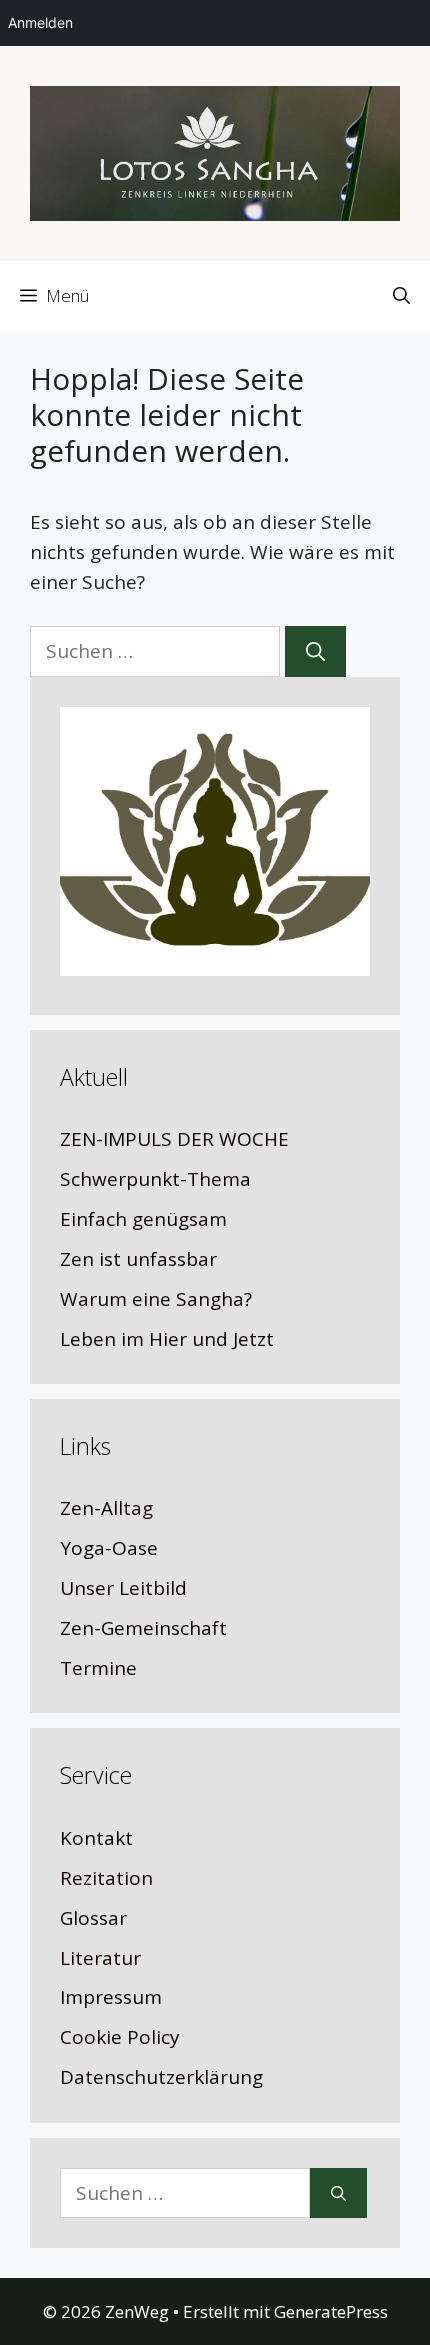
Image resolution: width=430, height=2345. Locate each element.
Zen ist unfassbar (138, 1259)
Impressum (111, 1997)
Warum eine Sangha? (156, 1299)
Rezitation (106, 1878)
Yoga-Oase (109, 1548)
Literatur (100, 1958)
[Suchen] (315, 651)
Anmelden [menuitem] (40, 22)
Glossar (93, 1918)
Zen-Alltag (106, 1508)
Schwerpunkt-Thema (155, 1179)
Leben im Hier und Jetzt (167, 1339)
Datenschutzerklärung (161, 2077)
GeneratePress (331, 2311)
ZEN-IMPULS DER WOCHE (174, 1139)
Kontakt (96, 1838)
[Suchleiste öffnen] (401, 296)
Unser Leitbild (123, 1588)
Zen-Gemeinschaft (143, 1628)
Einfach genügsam (143, 1219)
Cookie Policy (120, 2037)
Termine (98, 1668)
